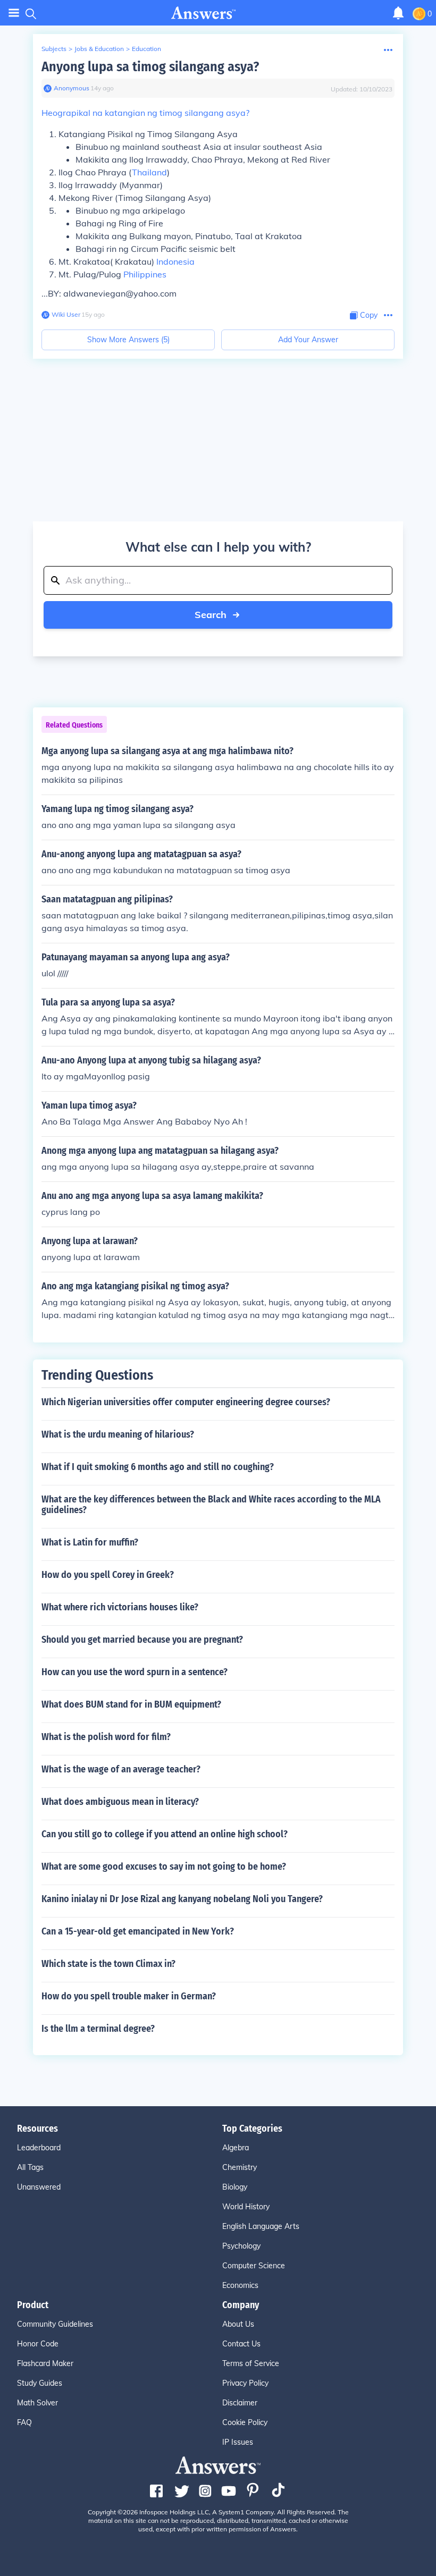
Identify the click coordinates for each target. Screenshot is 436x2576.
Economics (240, 2285)
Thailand (149, 172)
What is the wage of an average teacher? (121, 1769)
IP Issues (238, 2442)
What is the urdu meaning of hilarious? (118, 1434)
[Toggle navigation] (14, 13)
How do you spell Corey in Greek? (108, 1575)
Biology (235, 2187)
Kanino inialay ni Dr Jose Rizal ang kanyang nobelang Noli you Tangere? (182, 1899)
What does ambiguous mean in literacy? (120, 1802)
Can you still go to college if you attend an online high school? (165, 1834)
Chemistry (240, 2167)
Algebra (236, 2148)
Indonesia (175, 261)
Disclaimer (240, 2403)
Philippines (145, 274)
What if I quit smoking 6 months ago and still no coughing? (158, 1467)
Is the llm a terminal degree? (98, 2029)
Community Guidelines (55, 2324)
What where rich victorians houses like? (120, 1607)
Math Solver (37, 2403)
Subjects (54, 49)
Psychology (241, 2246)
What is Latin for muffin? (90, 1542)
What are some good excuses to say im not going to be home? (164, 1866)
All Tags (30, 2167)
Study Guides (40, 2383)
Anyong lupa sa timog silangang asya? (150, 67)
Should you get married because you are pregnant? (142, 1640)
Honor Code (38, 2344)
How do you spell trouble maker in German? (129, 1996)
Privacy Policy (245, 2383)
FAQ (24, 2422)
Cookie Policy (245, 2422)
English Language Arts (261, 2226)
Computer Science (254, 2266)
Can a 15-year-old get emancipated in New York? (138, 1931)
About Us (238, 2324)
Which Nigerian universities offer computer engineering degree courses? (186, 1402)
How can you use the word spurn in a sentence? (135, 1672)
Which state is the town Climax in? (108, 1964)
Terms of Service (251, 2363)
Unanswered (39, 2187)
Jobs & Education (99, 49)
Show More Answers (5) (128, 340)
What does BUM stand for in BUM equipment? (131, 1704)
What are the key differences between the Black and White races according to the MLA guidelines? (211, 1505)
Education (146, 49)
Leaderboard (39, 2148)
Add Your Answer (308, 340)
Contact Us (241, 2344)
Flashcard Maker (45, 2363)
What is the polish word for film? (106, 1737)
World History (246, 2207)
